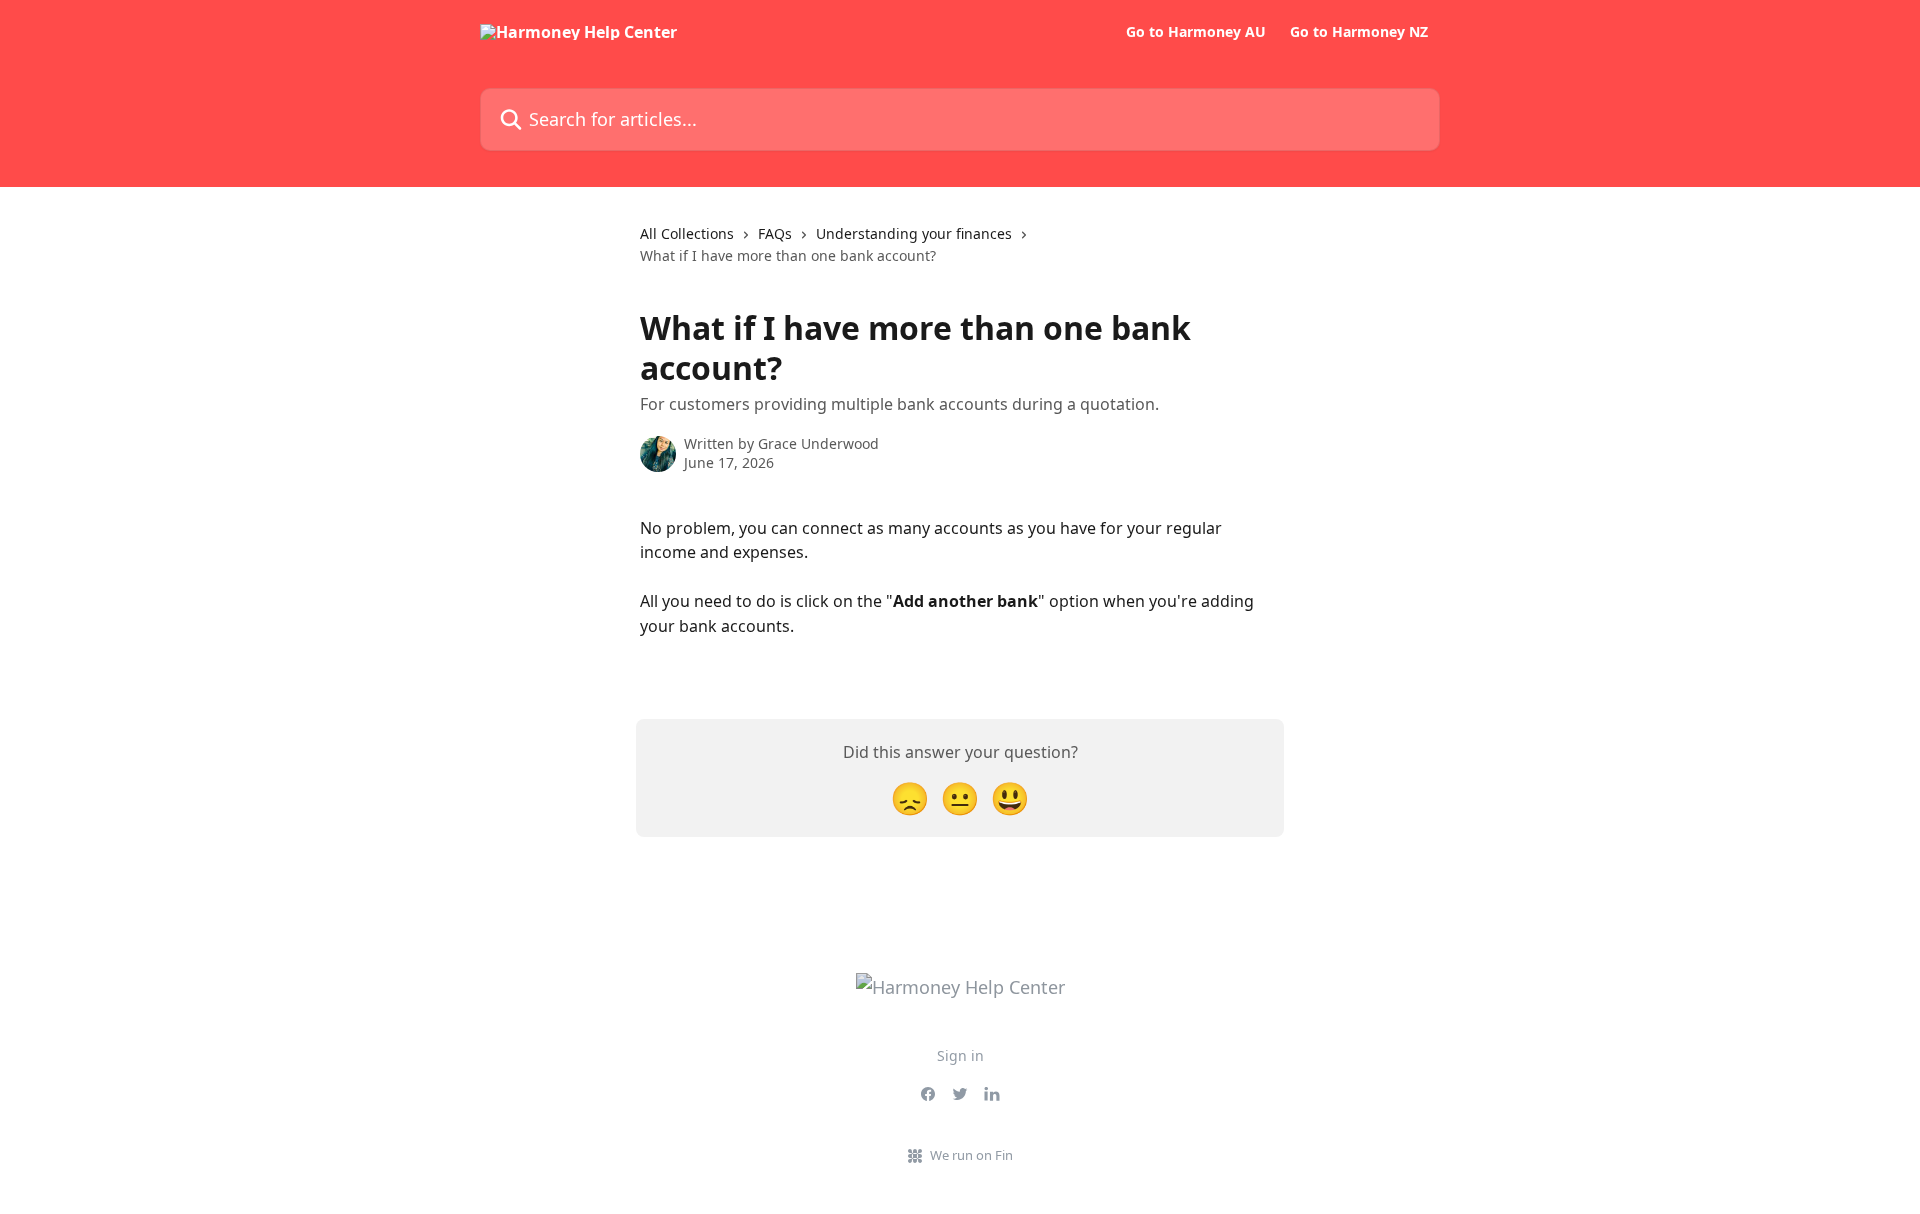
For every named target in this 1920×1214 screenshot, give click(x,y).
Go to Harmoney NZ (1359, 32)
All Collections (687, 233)
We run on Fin (971, 1155)
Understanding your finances (914, 233)
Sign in (960, 1055)
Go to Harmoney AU (1196, 32)
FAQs (775, 233)
